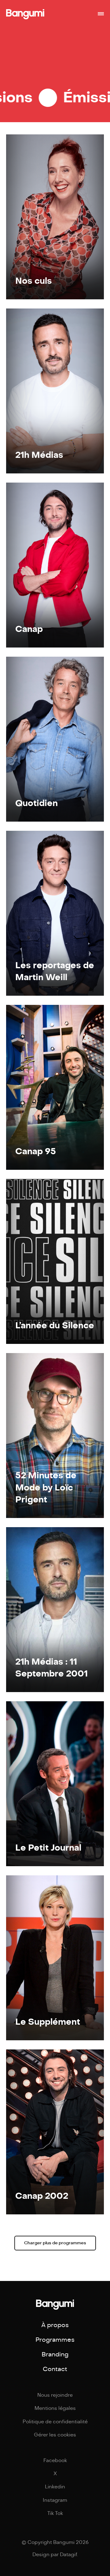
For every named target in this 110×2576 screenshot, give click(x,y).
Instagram (55, 2500)
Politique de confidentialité (55, 2422)
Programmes (55, 2340)
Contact (55, 2369)
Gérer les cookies (55, 2435)
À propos (55, 2325)
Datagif (68, 2555)
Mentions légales (55, 2408)
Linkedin (55, 2487)
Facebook (55, 2461)
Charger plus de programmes (55, 2243)
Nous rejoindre (55, 2395)
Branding (55, 2354)
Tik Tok (55, 2513)
